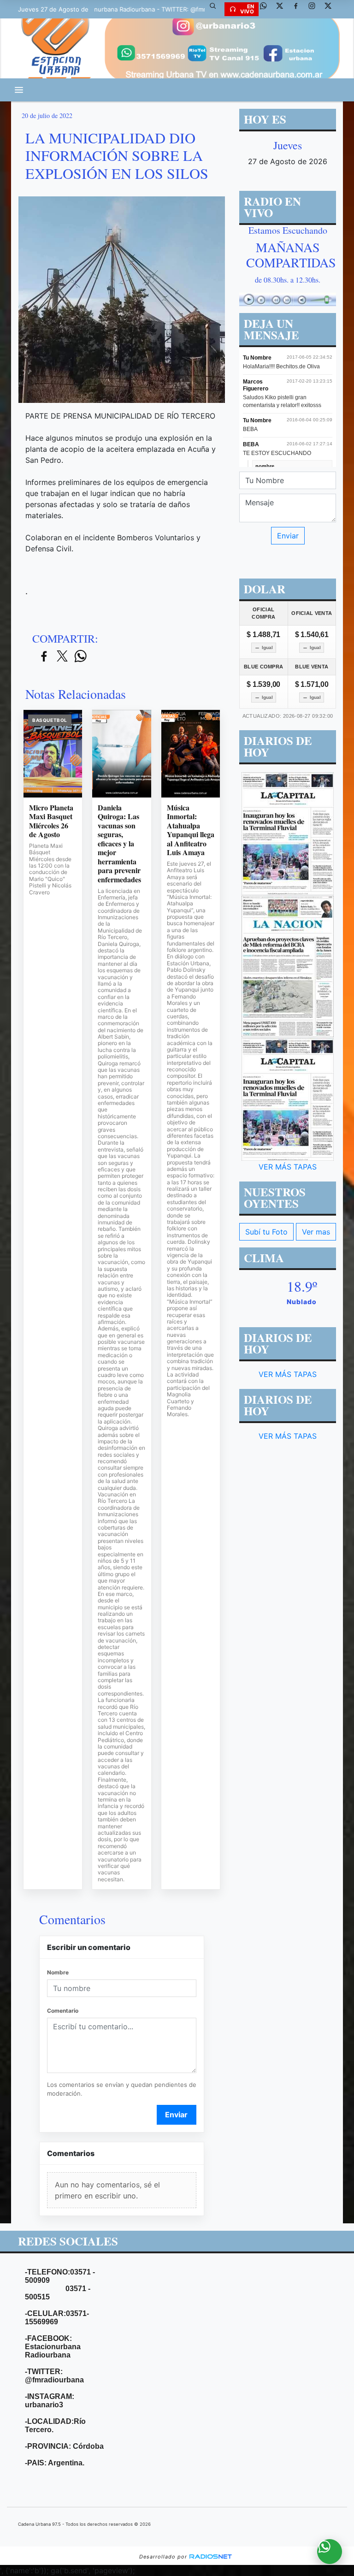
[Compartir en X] (62, 657)
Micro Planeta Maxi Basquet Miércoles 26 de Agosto (51, 821)
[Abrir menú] (19, 90)
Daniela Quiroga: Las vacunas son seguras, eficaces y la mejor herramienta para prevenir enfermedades (119, 844)
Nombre (58, 1972)
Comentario (63, 2011)
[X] (283, 9)
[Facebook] (299, 9)
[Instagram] (315, 9)
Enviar (176, 2115)
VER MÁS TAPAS (288, 1167)
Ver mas (316, 1232)
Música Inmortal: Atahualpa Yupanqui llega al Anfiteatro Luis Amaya (191, 830)
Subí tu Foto (266, 1232)
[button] (216, 9)
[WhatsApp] (267, 9)
